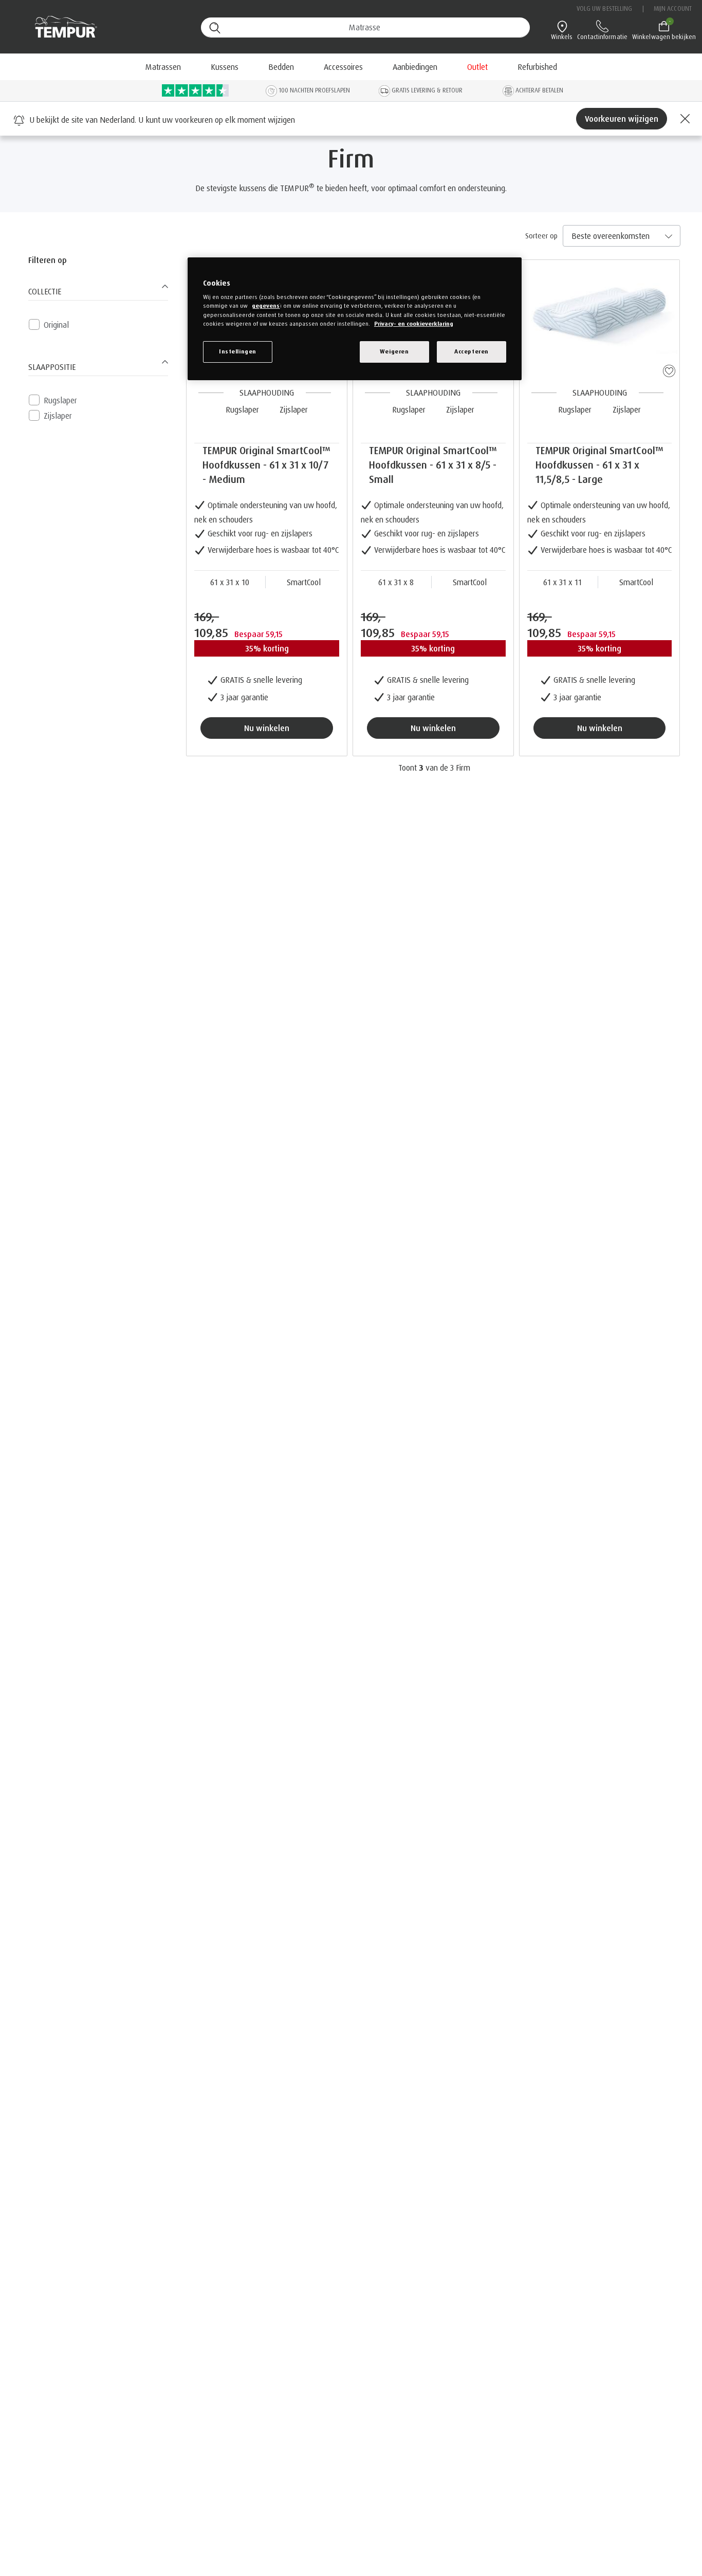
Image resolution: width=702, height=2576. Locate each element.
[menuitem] (415, 67)
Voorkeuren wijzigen (622, 119)
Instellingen (238, 351)
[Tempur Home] (61, 27)
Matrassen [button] (163, 67)
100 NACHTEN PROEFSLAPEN (314, 90)
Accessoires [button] (343, 67)
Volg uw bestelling (605, 8)
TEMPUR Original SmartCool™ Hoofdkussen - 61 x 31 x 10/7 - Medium (266, 465)
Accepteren (472, 351)
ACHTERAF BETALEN (539, 90)
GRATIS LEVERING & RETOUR (427, 90)
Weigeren (394, 351)
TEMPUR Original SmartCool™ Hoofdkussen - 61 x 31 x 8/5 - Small (433, 465)
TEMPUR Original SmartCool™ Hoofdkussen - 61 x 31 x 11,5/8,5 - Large (599, 465)
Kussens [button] (225, 67)
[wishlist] (667, 369)
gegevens (266, 306)
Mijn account (673, 8)
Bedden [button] (281, 67)
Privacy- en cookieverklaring (414, 324)
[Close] (683, 119)
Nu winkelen (267, 728)
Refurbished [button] (537, 67)
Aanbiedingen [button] (415, 67)
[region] (355, 319)
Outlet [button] (477, 67)
